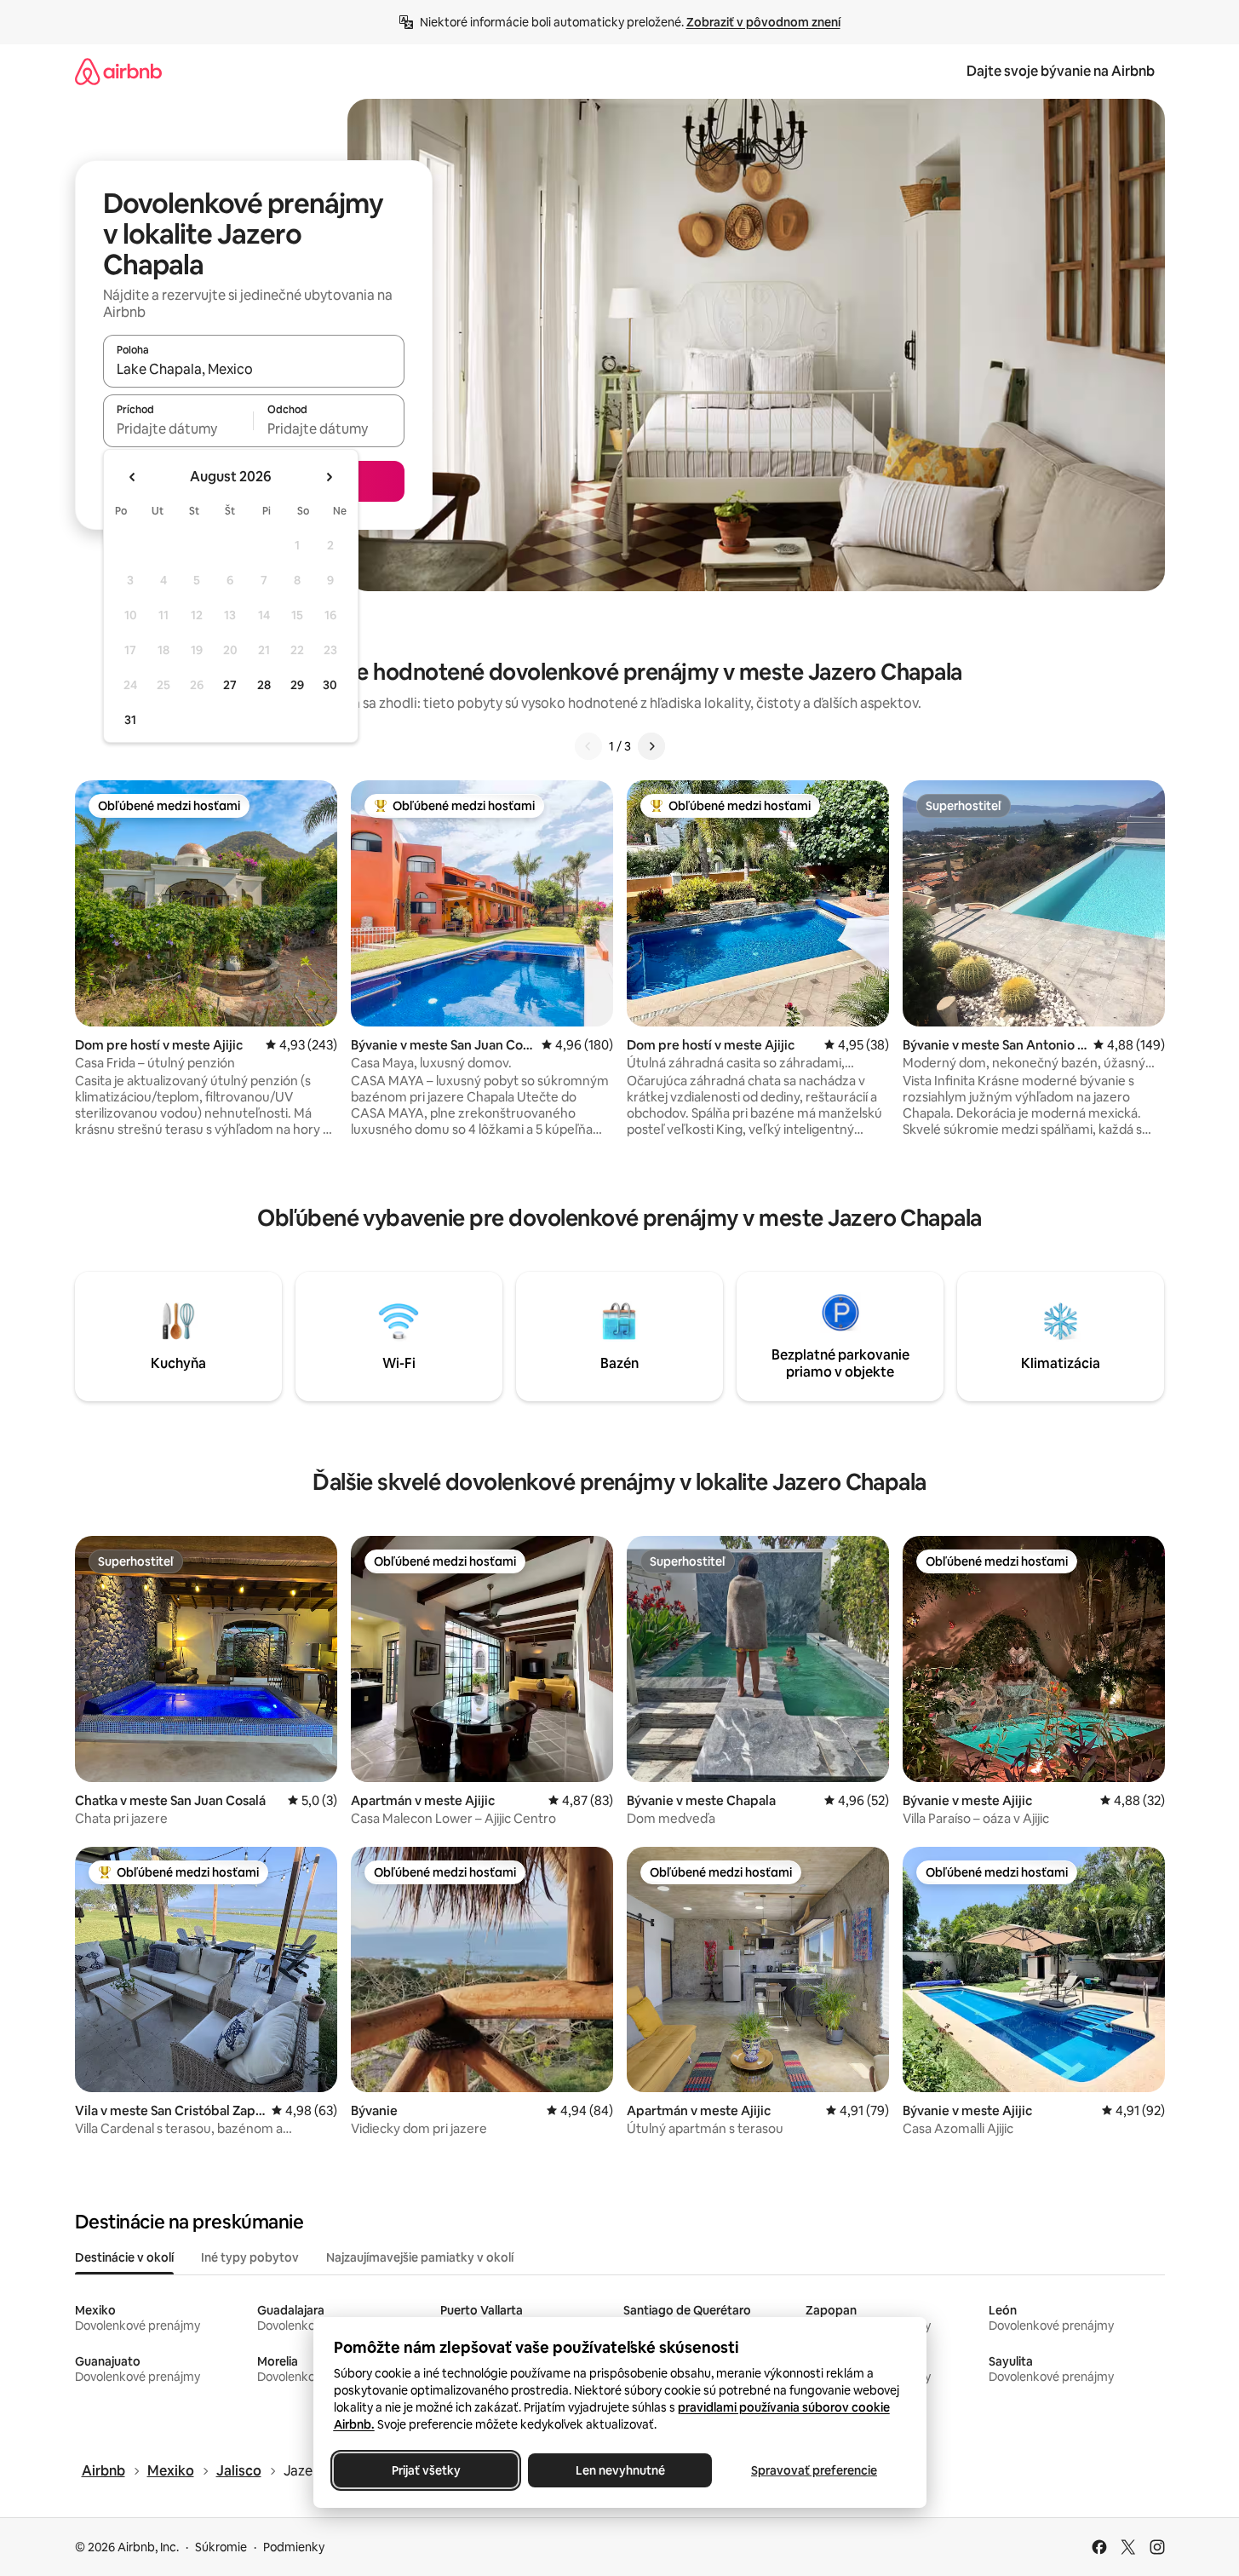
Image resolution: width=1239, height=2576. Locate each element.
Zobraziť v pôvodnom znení (763, 22)
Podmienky (294, 2547)
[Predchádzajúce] (588, 746)
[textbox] (178, 428)
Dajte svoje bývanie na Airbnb (1061, 71)
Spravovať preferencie (814, 2470)
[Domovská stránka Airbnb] (118, 71)
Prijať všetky (425, 2470)
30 (330, 685)
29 (297, 685)
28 (264, 685)
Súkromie (221, 2547)
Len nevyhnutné (619, 2470)
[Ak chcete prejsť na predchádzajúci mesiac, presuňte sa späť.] (133, 477)
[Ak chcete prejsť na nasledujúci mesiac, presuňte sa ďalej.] (329, 477)
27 (230, 685)
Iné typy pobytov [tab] (250, 2257)
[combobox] (254, 369)
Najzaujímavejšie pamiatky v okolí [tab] (420, 2257)
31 (130, 720)
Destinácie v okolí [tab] (124, 2257)
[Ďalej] (651, 746)
